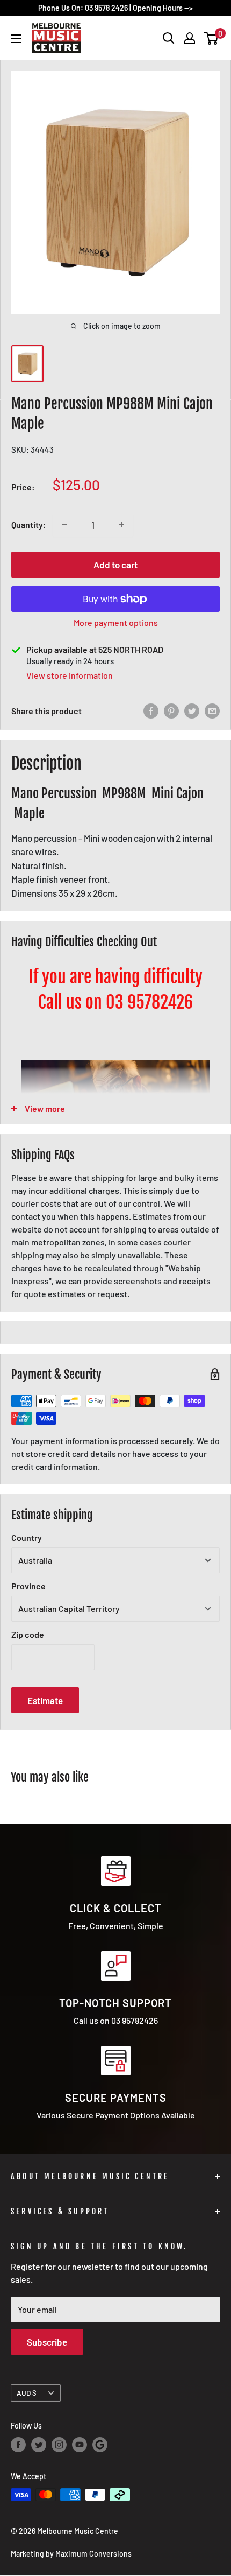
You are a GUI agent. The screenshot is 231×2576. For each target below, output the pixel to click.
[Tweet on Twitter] (192, 711)
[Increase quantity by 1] (121, 525)
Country (27, 1537)
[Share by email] (212, 711)
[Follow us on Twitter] (39, 2445)
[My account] (190, 38)
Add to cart (115, 565)
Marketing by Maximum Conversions (71, 2554)
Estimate (45, 1700)
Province (28, 1586)
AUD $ (27, 2393)
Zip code (28, 1634)
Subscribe (47, 2342)
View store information (70, 675)
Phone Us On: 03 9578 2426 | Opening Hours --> (115, 8)
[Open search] (169, 38)
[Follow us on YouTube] (80, 2445)
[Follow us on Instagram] (59, 2445)
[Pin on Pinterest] (171, 711)
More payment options (116, 622)
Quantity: (29, 525)
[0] (211, 38)
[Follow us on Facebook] (18, 2445)
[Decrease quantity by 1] (64, 525)
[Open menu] (16, 39)
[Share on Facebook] (151, 711)
